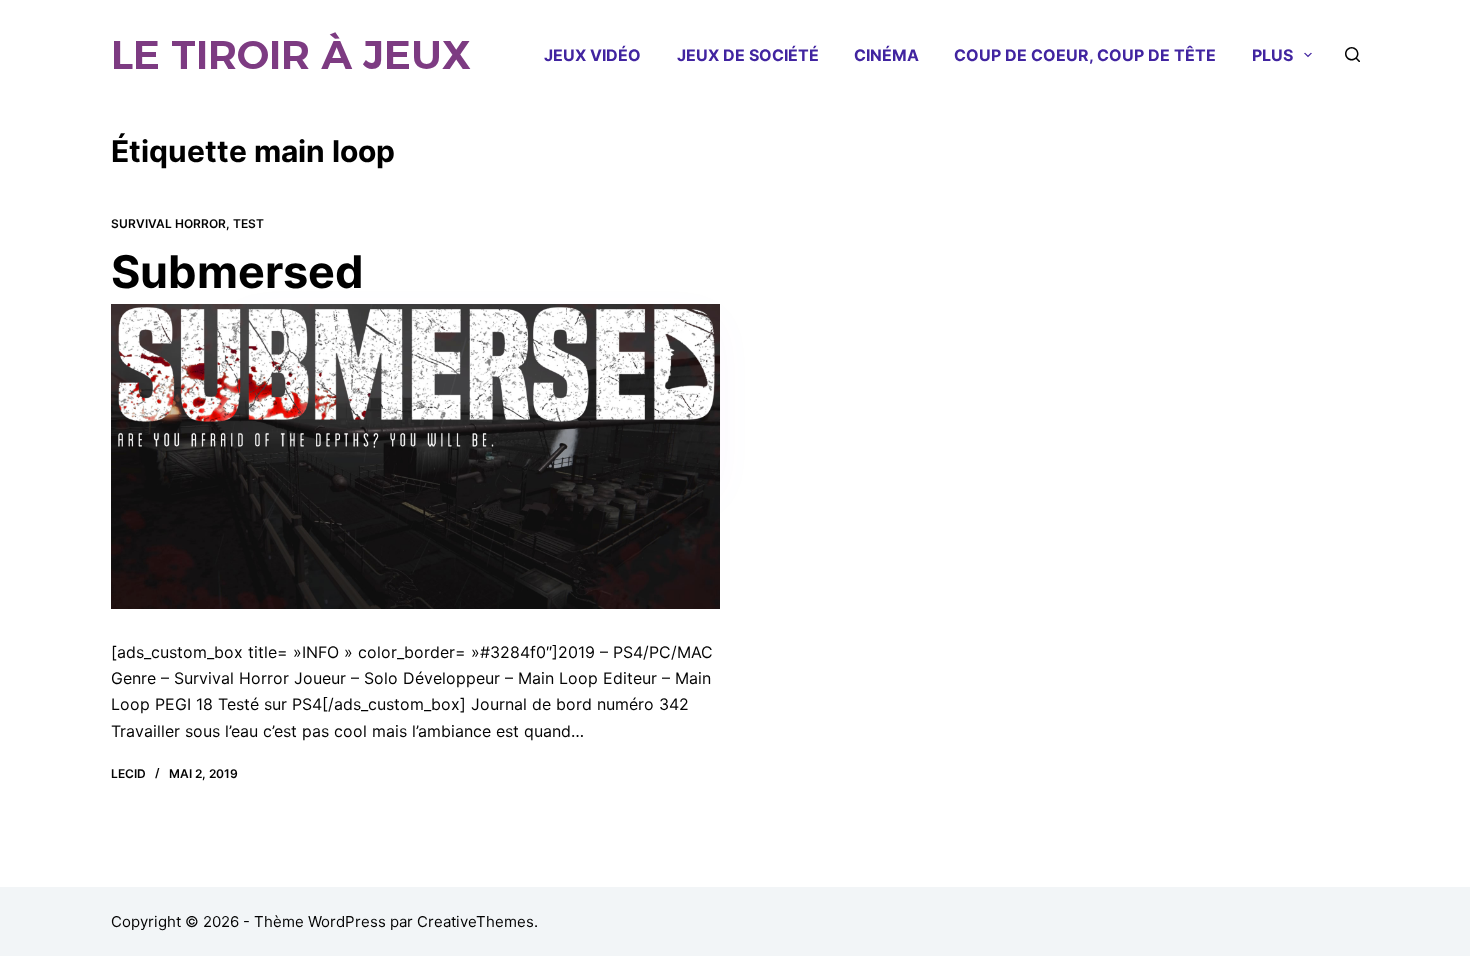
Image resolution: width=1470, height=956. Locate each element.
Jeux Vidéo (592, 55)
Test (248, 223)
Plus (1272, 55)
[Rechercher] (1352, 54)
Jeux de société (748, 55)
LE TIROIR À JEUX (291, 54)
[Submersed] (416, 456)
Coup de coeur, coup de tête (1085, 55)
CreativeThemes (475, 921)
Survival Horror (168, 223)
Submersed (237, 271)
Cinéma (886, 55)
